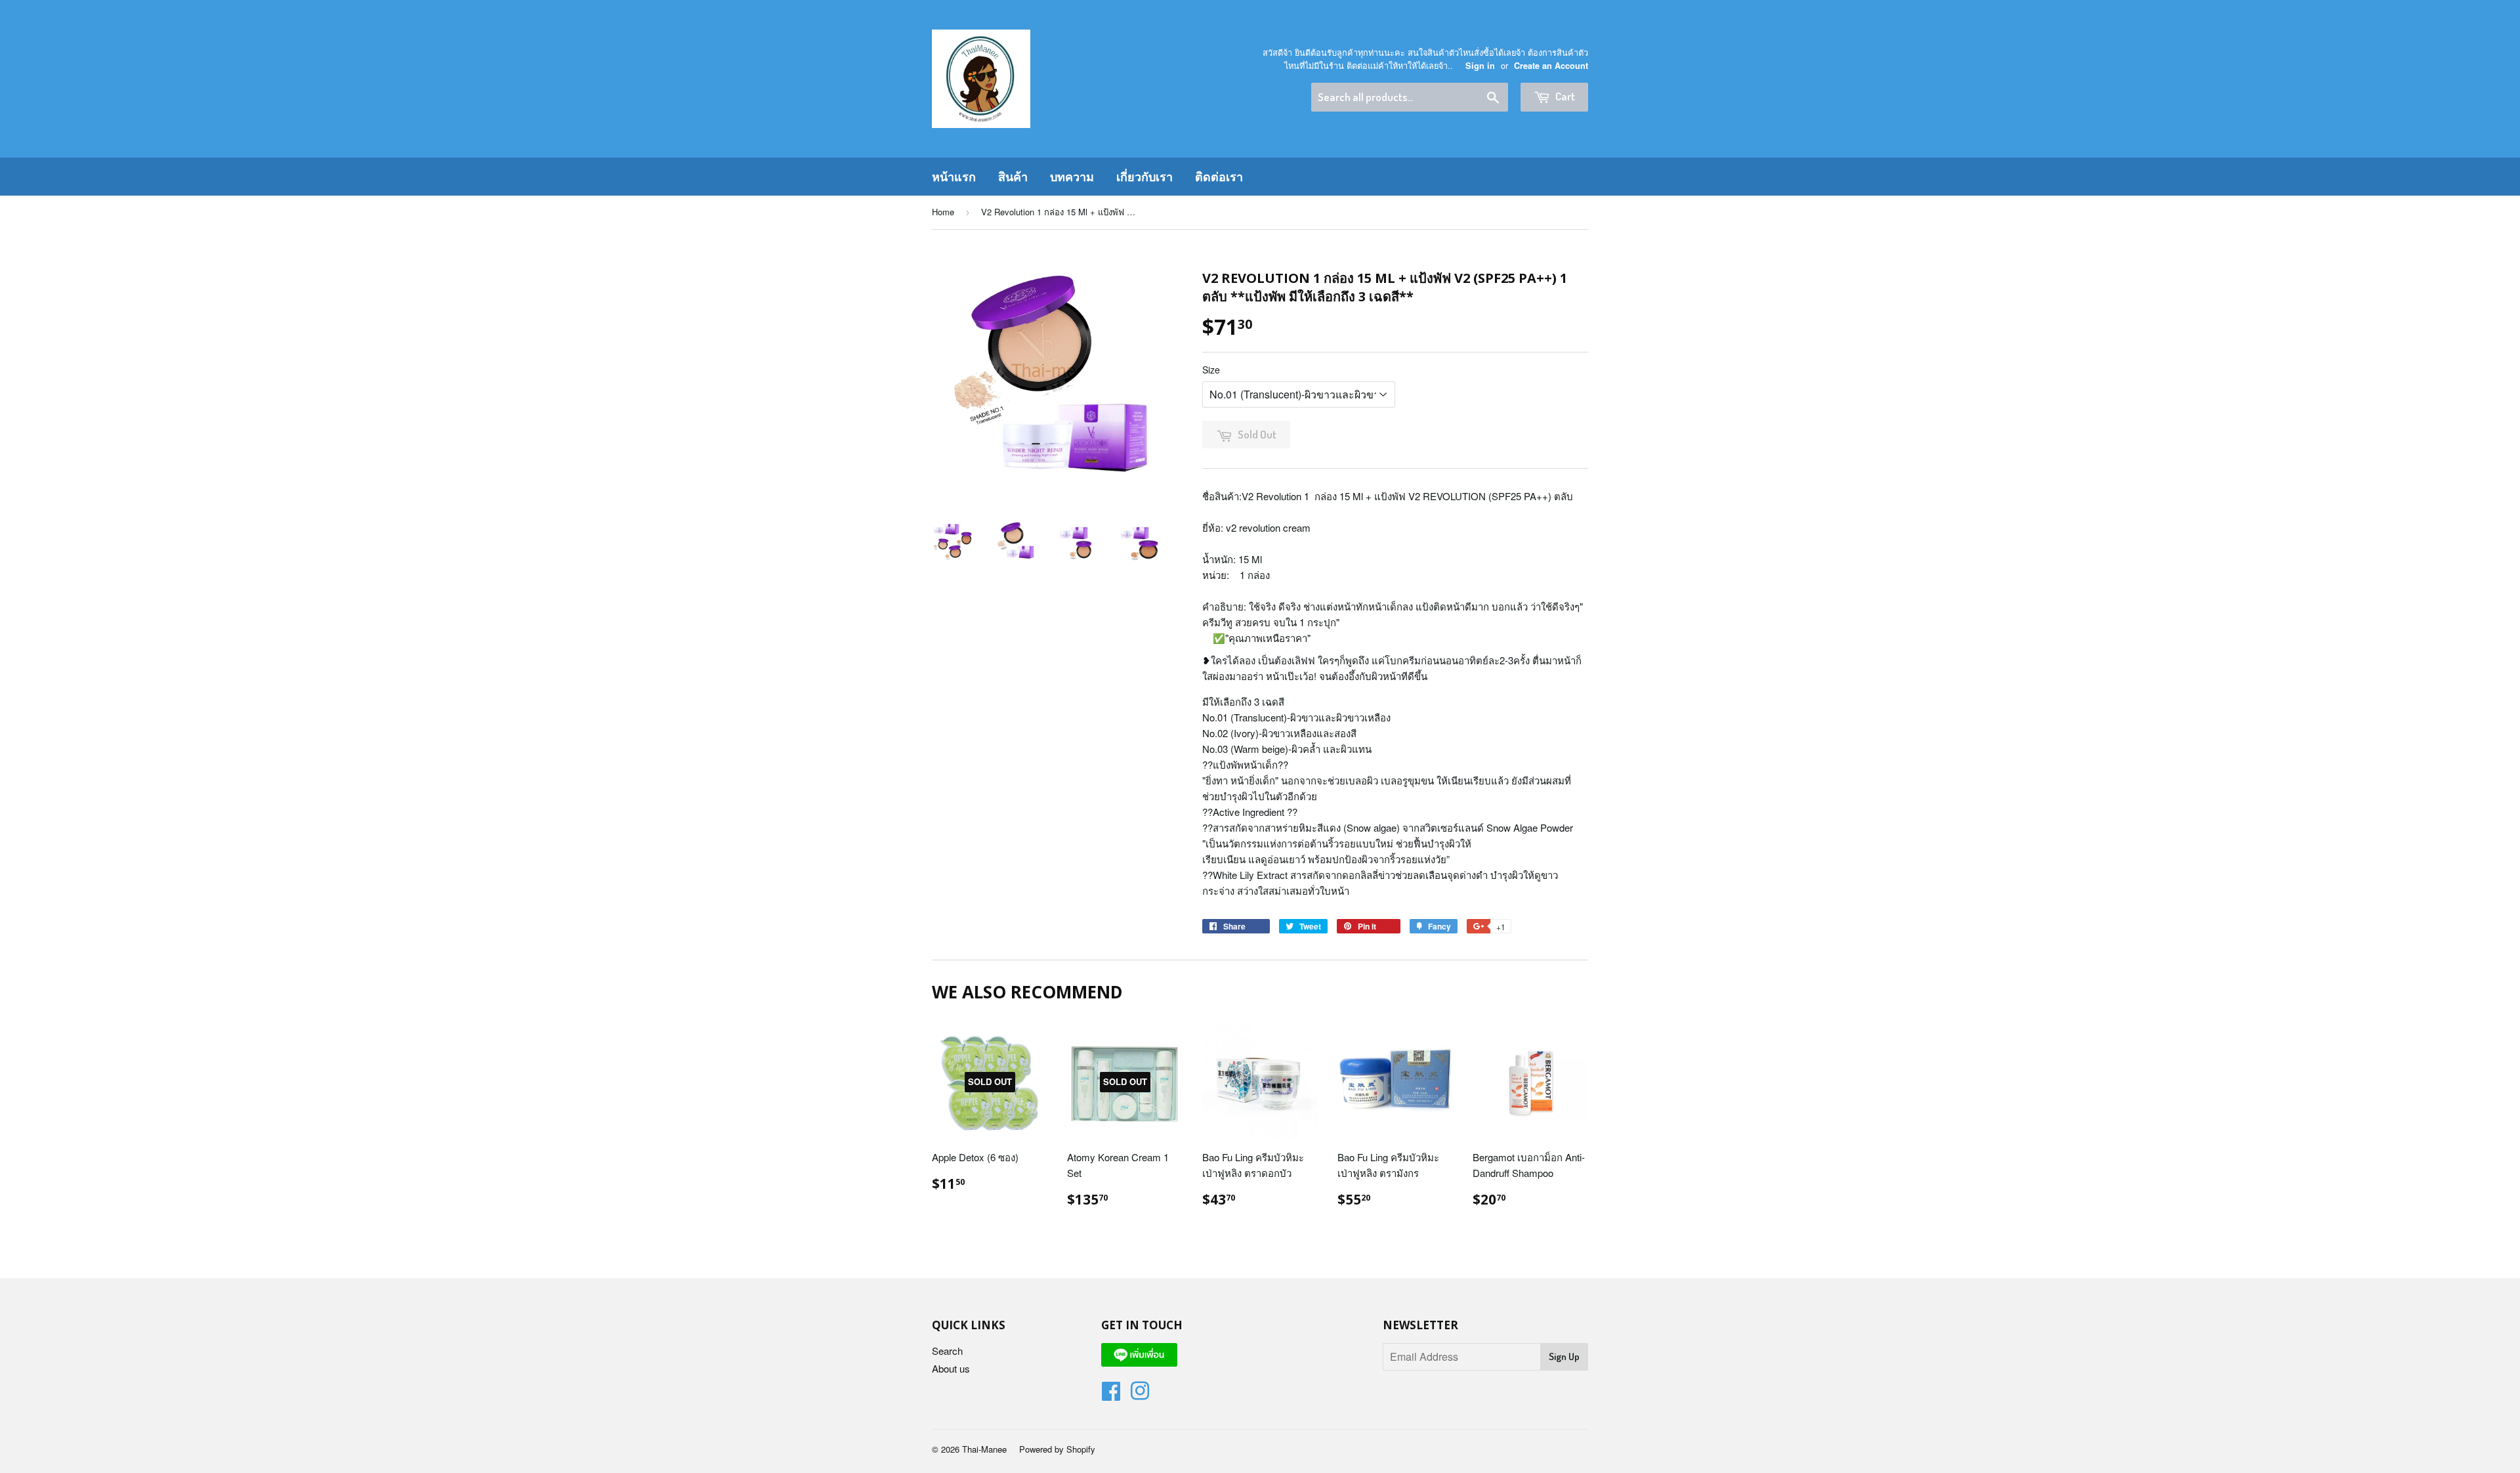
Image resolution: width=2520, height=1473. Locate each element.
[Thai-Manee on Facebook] (1111, 1395)
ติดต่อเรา (1219, 177)
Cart (1564, 96)
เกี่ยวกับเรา (1144, 177)
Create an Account (1551, 66)
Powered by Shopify (1057, 1449)
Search (947, 1351)
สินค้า (1013, 177)
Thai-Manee (984, 1449)
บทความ (1072, 177)
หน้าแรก (954, 177)
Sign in (1480, 66)
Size (1211, 370)
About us (951, 1368)
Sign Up (1564, 1356)
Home (943, 212)
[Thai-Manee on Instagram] (1140, 1395)
